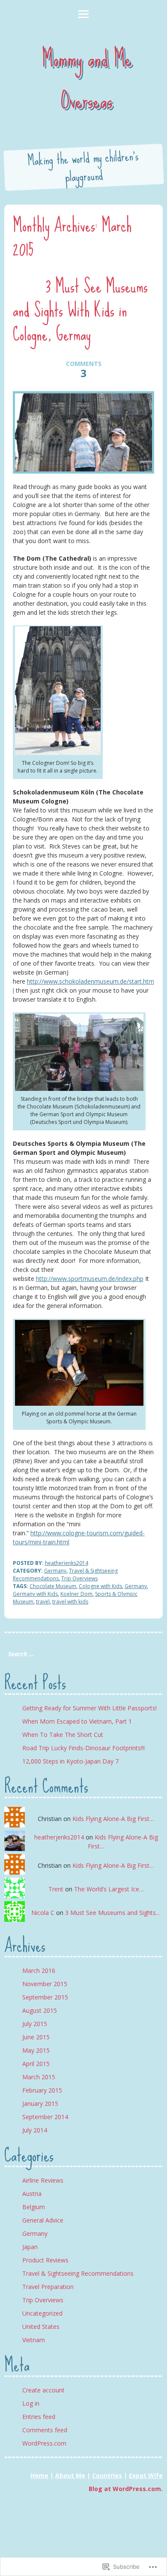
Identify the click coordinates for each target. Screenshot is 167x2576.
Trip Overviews (79, 1578)
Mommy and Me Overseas (87, 79)
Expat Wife (146, 2475)
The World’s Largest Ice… (109, 1889)
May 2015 (36, 2050)
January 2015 (40, 2103)
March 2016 (39, 1971)
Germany (55, 1571)
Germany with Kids (35, 1594)
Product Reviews (45, 2260)
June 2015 (36, 2037)
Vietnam (34, 2340)
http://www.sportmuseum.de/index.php (90, 1279)
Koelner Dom (76, 1594)
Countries (107, 2475)
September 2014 (45, 2117)
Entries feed (39, 2417)
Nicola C (43, 1913)
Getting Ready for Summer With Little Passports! (89, 1708)
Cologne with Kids (100, 1586)
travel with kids (70, 1602)
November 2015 (45, 1984)
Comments (84, 369)
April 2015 (36, 2064)
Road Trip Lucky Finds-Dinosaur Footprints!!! (83, 1748)
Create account (43, 2390)
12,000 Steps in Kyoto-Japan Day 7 (70, 1761)
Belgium (34, 2207)
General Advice (43, 2220)
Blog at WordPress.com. (126, 2489)
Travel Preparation (48, 2287)
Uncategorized (42, 2313)
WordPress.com (44, 2443)
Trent (56, 1889)
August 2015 (40, 2010)
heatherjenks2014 (67, 1563)
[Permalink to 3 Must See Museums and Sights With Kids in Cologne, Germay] (84, 432)
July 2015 (35, 2024)
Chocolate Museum (53, 1586)
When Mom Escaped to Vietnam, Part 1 (77, 1721)
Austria (32, 2194)
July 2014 (35, 2130)
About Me (70, 2475)
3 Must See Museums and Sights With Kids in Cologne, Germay (80, 310)
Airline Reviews (43, 2180)
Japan (30, 2247)
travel (43, 1602)
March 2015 (39, 2077)
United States (41, 2327)
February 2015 (42, 2090)
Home (39, 2475)
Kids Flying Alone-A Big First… (113, 1819)
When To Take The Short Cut (63, 1735)
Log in (31, 2403)
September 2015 (45, 1997)
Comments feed (45, 2430)
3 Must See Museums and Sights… (113, 1913)
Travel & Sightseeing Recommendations (78, 2273)
